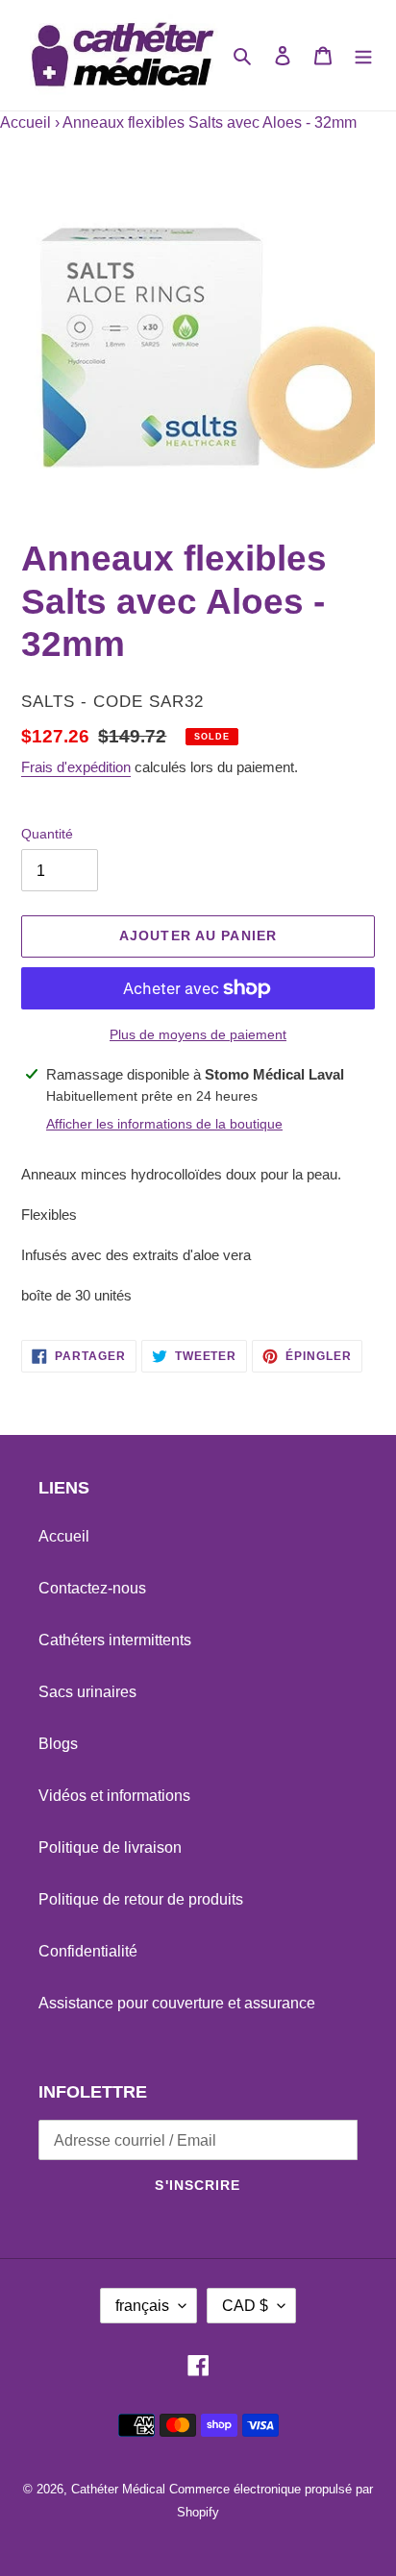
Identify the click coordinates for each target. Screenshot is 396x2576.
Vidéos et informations (114, 1796)
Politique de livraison (110, 1847)
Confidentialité (88, 1951)
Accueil (25, 122)
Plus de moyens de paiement (198, 1034)
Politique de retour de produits (141, 1899)
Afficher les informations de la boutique (164, 1124)
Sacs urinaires (87, 1692)
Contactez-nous (92, 1588)
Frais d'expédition (76, 767)
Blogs (58, 1744)
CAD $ (245, 2306)
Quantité (47, 834)
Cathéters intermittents (115, 1640)
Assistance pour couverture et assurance (177, 2003)
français (142, 2306)
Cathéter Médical (118, 2489)
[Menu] (363, 56)
